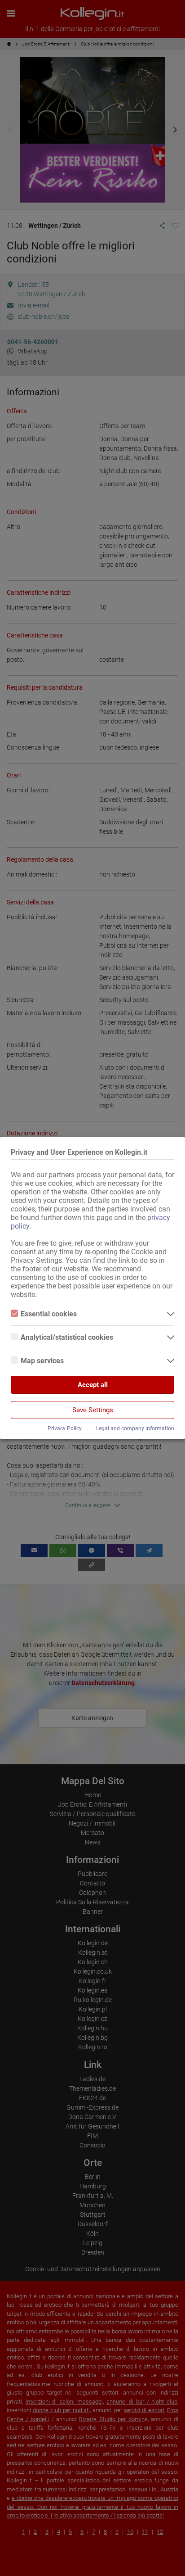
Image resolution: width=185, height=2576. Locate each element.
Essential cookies (49, 1314)
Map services (42, 1361)
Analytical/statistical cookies (67, 1337)
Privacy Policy (65, 1428)
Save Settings (93, 1410)
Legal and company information (135, 1428)
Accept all (93, 1385)
